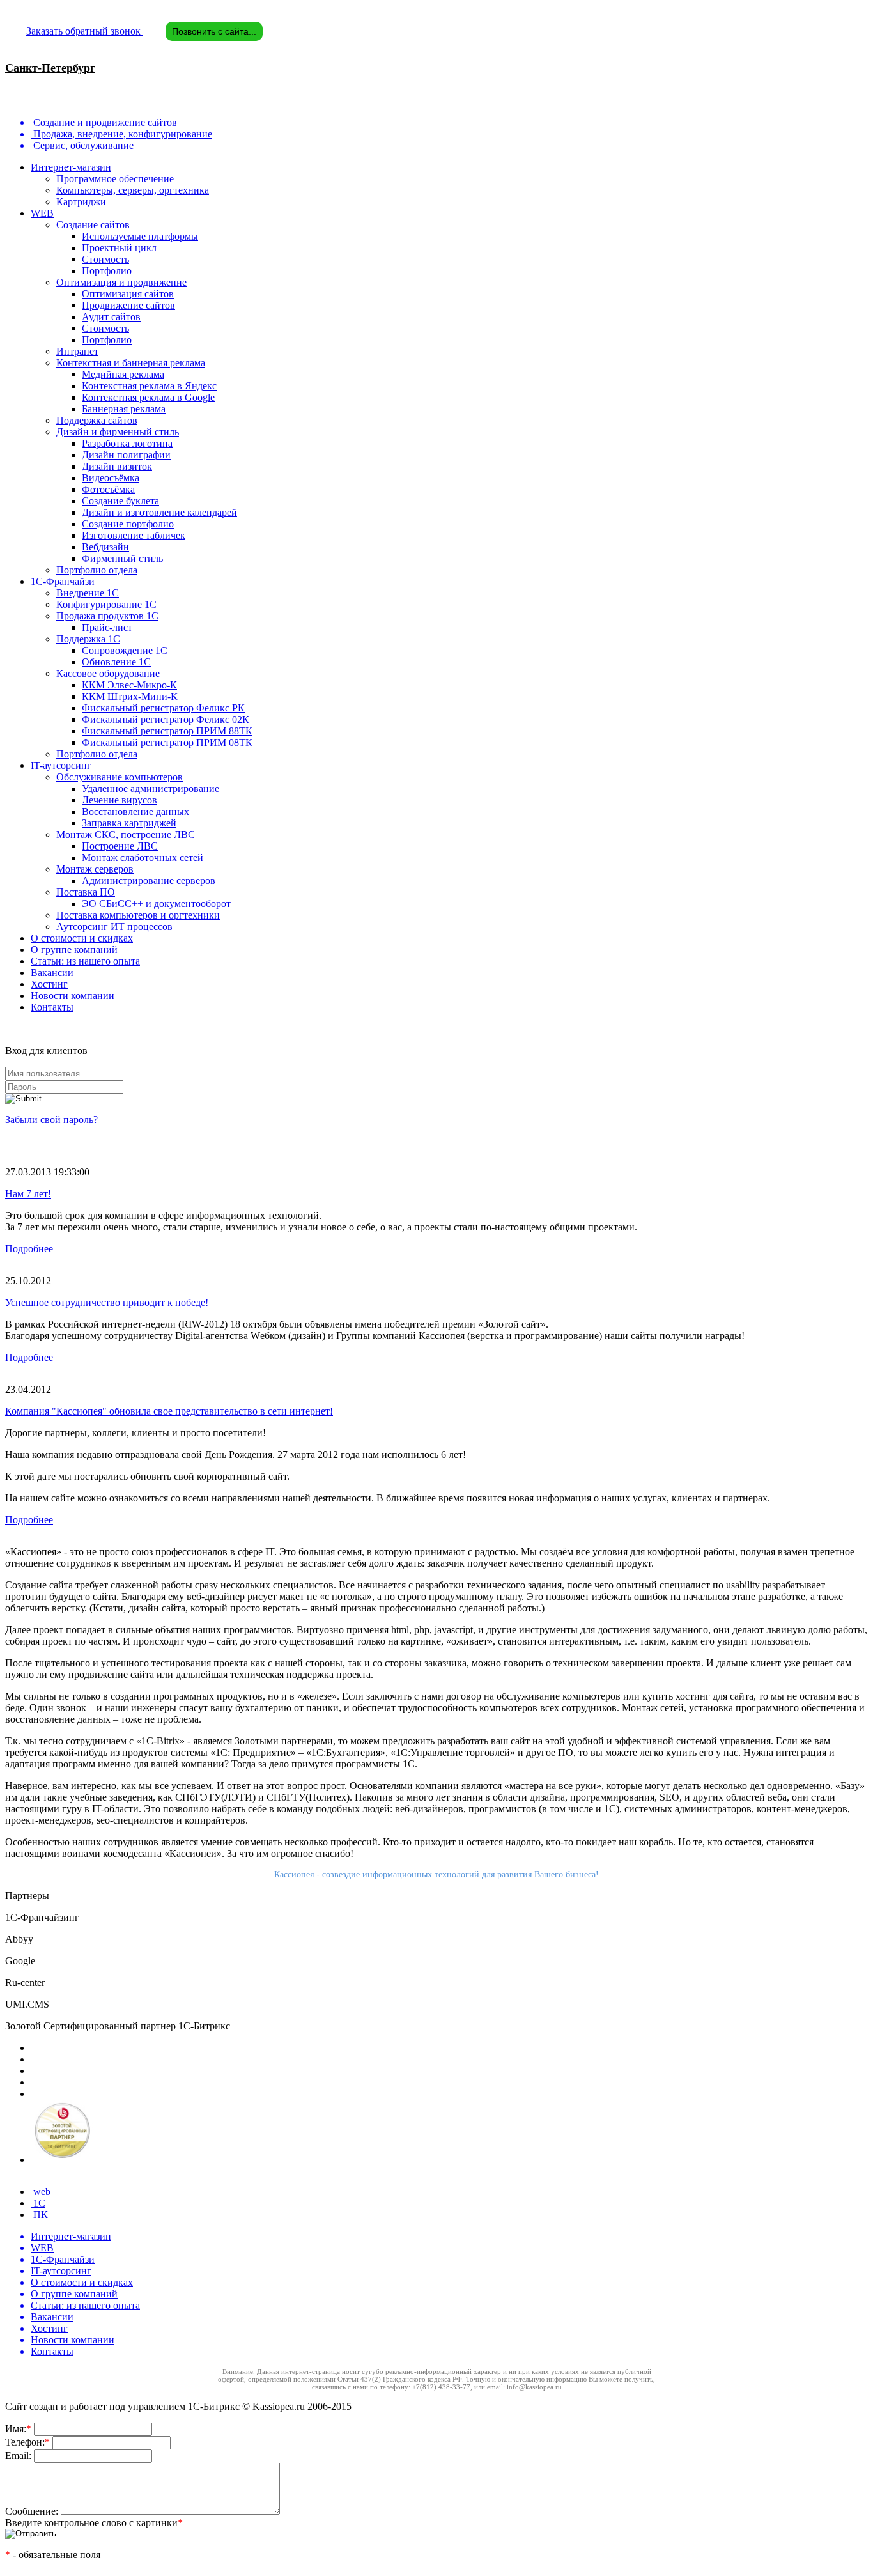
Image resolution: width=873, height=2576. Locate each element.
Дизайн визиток (117, 466)
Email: (19, 2456)
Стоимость (105, 259)
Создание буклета (120, 501)
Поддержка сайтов (97, 420)
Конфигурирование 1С (106, 604)
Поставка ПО (86, 892)
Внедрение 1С (88, 593)
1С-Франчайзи (63, 581)
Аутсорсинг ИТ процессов (114, 927)
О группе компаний (74, 950)
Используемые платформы (140, 236)
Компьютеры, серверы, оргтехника (133, 190)
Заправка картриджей (129, 823)
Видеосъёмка (111, 478)
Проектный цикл (119, 248)
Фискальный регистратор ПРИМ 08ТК (167, 742)
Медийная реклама (123, 374)
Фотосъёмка (108, 489)
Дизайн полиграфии (126, 455)
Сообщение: (33, 2511)
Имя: (18, 2429)
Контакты (52, 1007)
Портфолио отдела (97, 570)
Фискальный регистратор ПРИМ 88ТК (167, 731)
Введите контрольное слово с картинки (94, 2523)
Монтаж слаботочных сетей (143, 857)
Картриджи (81, 202)
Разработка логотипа (127, 443)
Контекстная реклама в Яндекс (149, 386)
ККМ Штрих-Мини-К (130, 696)
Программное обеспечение (115, 179)
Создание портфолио (128, 524)
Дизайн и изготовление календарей (159, 512)
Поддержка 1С (88, 639)
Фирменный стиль (122, 558)
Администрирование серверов (149, 881)
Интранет (77, 351)
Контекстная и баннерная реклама (131, 363)
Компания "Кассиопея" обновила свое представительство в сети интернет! (169, 1411)
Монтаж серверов (95, 869)
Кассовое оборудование (108, 673)
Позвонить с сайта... (214, 31)
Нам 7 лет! (28, 1194)
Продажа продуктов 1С (107, 616)
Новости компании (73, 996)
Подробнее (29, 1249)
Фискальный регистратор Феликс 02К (166, 719)
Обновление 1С (116, 662)
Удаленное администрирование (151, 788)
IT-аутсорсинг (61, 765)
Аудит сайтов (111, 317)
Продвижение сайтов (128, 305)
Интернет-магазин (71, 167)
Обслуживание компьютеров (120, 777)
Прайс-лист (107, 627)
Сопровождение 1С (125, 650)
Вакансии (52, 973)
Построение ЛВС (120, 846)
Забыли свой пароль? (51, 1120)
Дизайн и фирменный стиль (118, 432)
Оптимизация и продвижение (121, 282)
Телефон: (27, 2442)
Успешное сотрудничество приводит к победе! (107, 1302)
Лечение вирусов (120, 800)
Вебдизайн (105, 547)
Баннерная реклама (124, 409)
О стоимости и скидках (82, 938)
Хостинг (49, 984)
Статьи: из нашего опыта (85, 961)
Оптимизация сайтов (128, 294)
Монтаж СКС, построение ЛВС (126, 834)
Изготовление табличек (134, 535)
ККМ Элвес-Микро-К (129, 685)
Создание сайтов (93, 225)
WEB (42, 213)
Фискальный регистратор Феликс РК (163, 708)
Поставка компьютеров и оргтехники (138, 915)
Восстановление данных (135, 811)
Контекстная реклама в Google (148, 397)
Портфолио (107, 271)
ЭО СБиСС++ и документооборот (156, 904)
